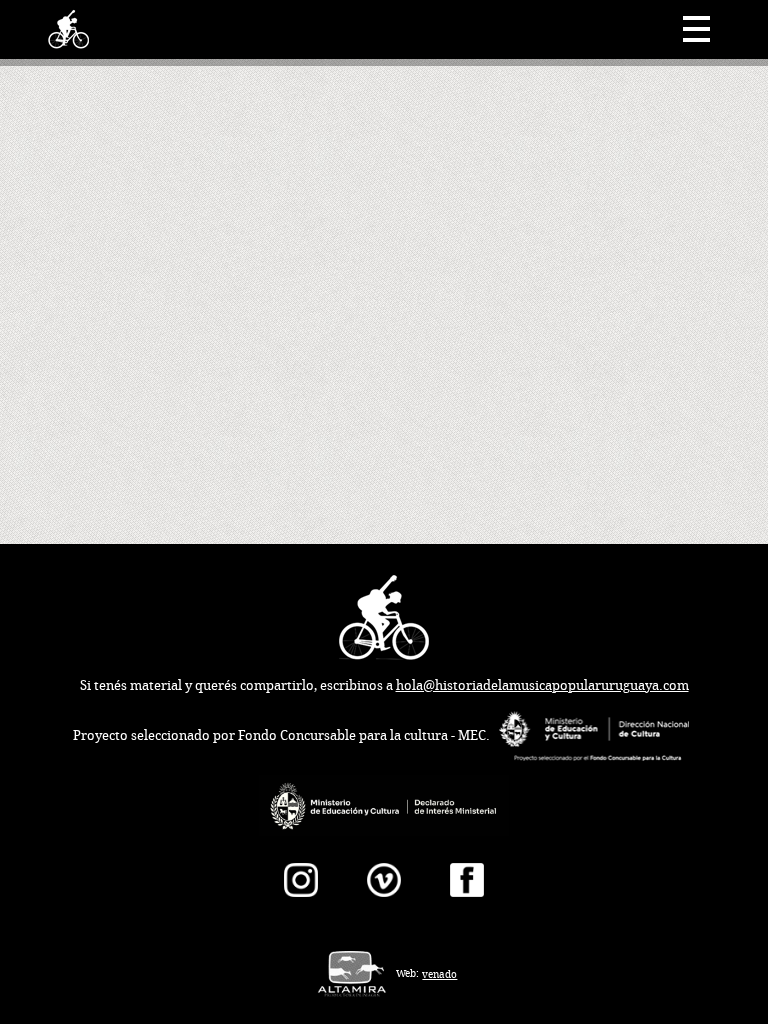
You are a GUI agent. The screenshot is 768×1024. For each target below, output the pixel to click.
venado (439, 974)
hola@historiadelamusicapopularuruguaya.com (542, 685)
